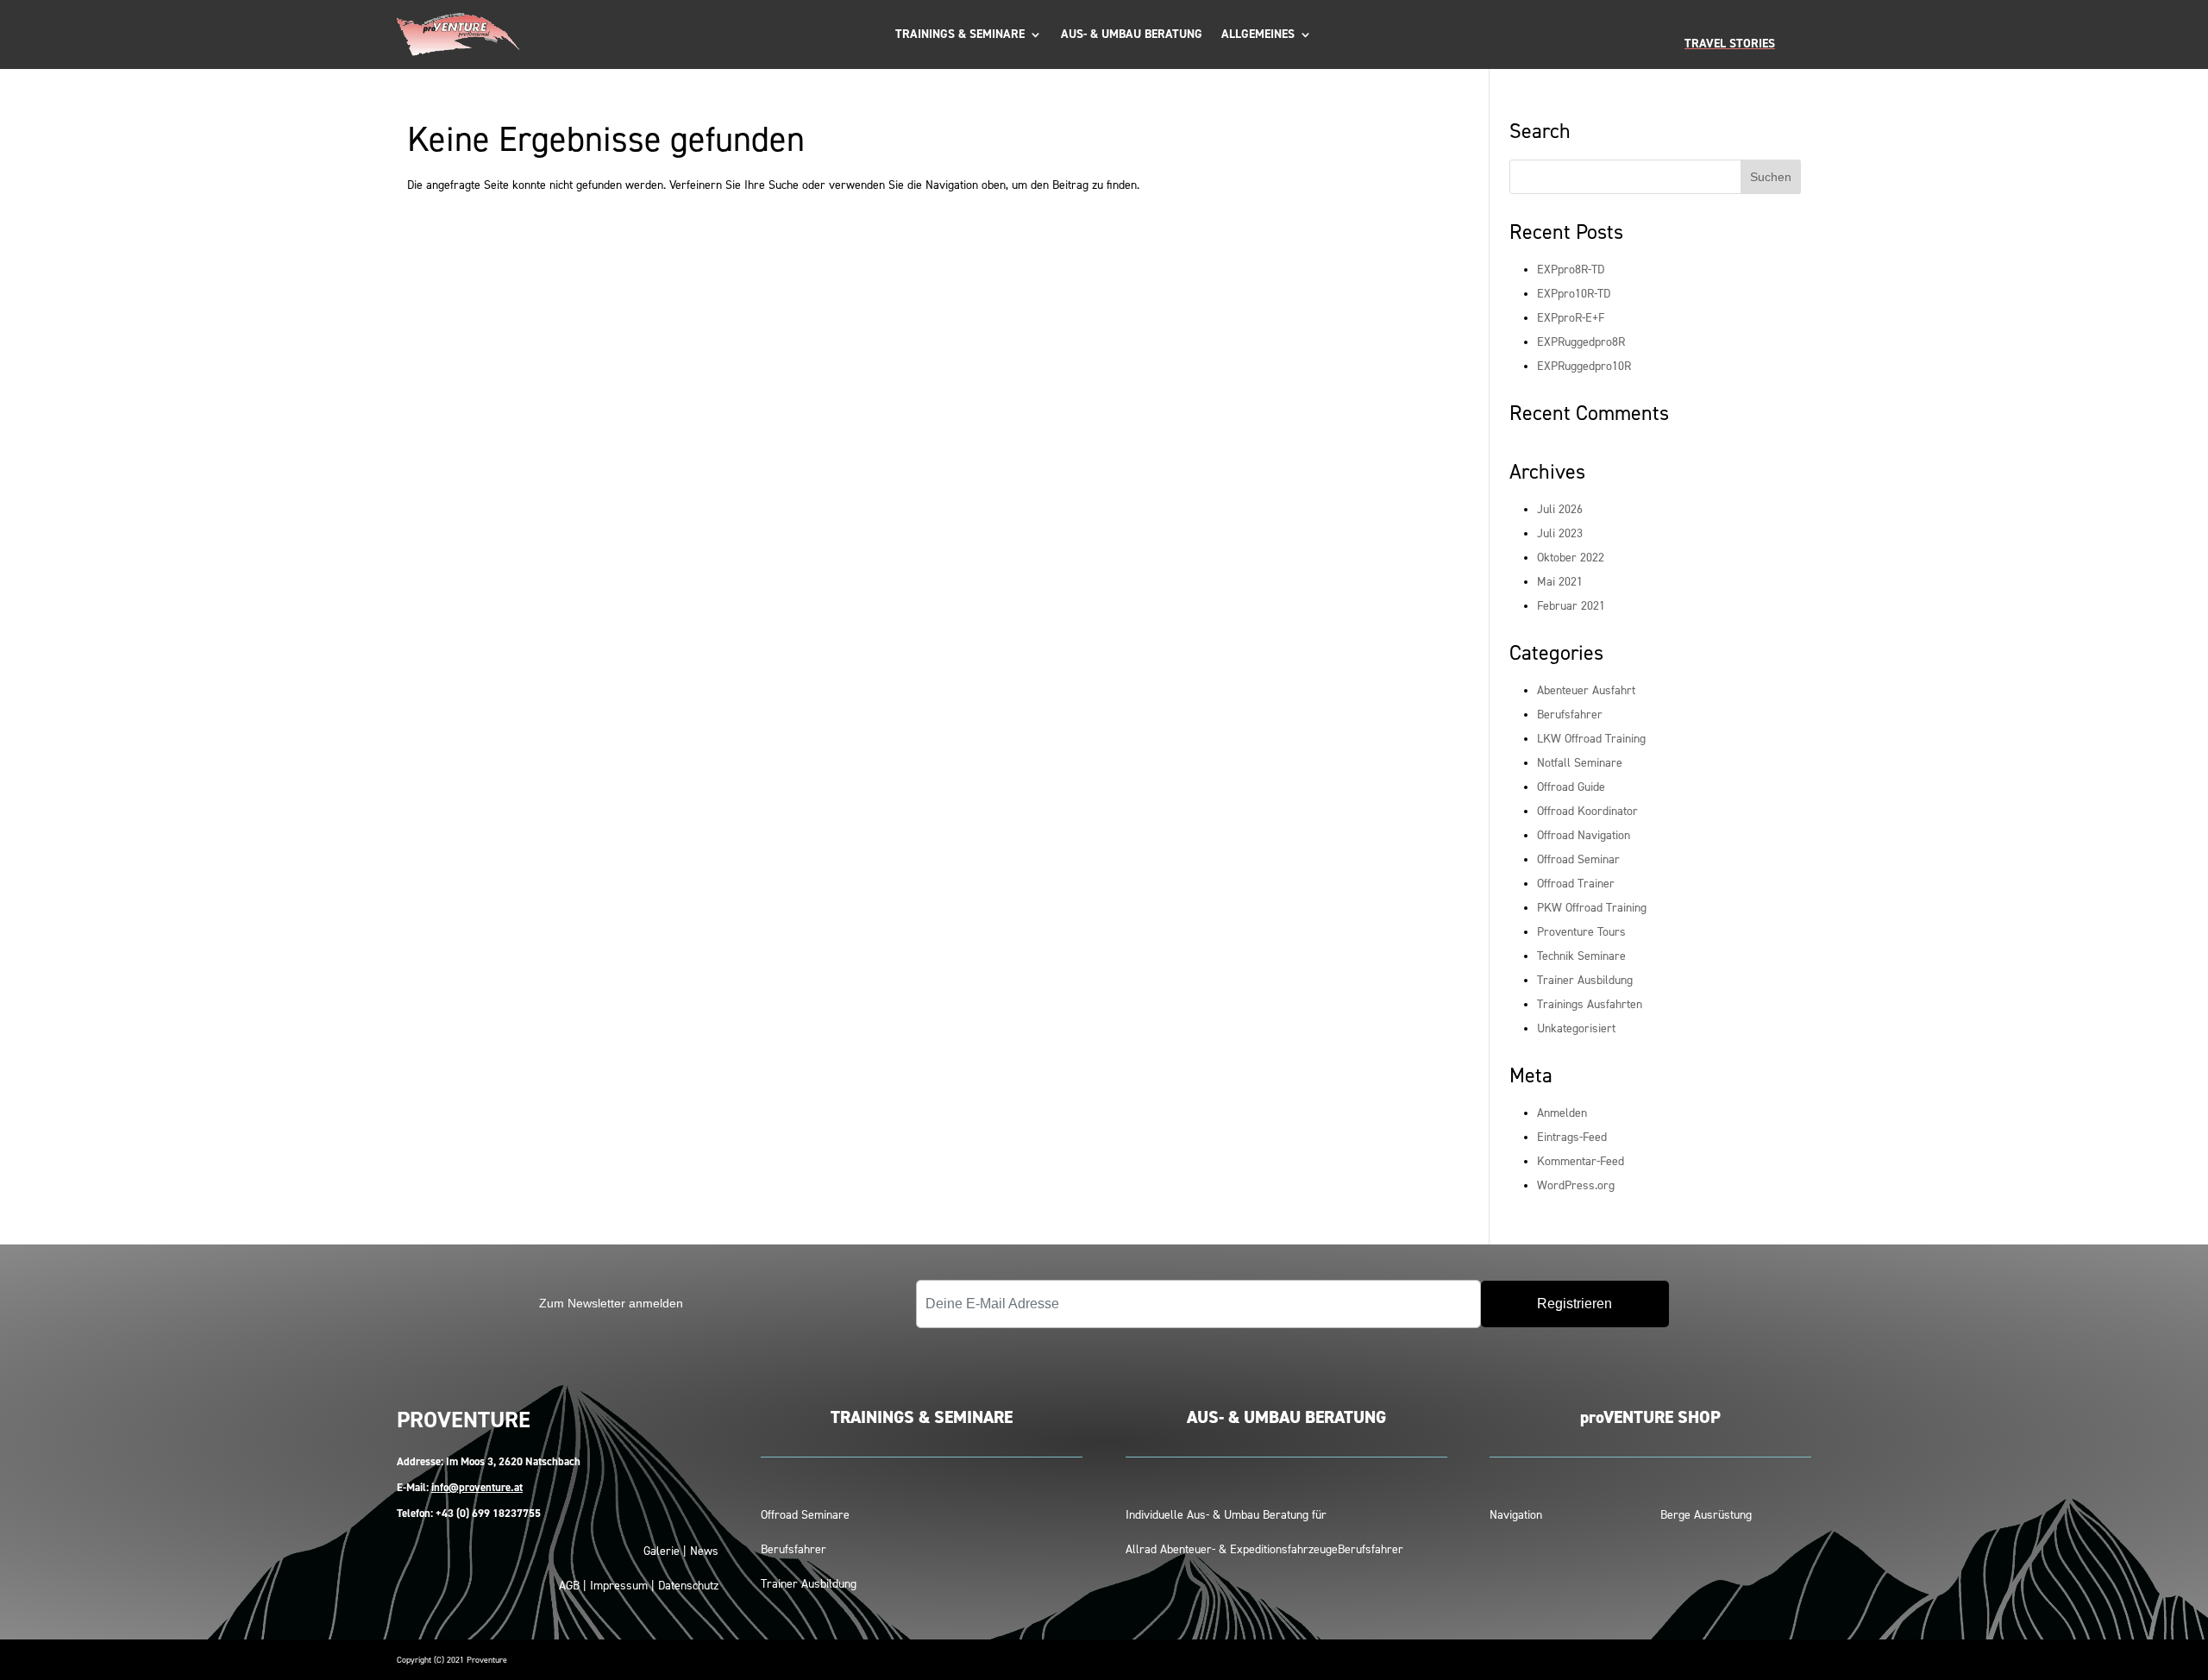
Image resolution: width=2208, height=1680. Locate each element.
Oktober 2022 (1571, 558)
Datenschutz (688, 1586)
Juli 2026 (1560, 509)
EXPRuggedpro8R (1581, 342)
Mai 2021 (1560, 582)
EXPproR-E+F (1571, 318)
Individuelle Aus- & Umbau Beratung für (1226, 1515)
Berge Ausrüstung (1706, 1515)
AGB (569, 1586)
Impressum (619, 1586)
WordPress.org (1576, 1185)
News (704, 1551)
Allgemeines (1258, 35)
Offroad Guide (1571, 787)
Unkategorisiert (1576, 1028)
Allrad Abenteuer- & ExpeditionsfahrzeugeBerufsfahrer (1264, 1549)
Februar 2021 (1571, 606)
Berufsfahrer (1570, 715)
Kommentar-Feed (1581, 1161)
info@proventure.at (477, 1487)
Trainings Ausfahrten (1590, 1004)
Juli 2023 (1560, 533)
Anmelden (1562, 1113)
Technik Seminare (1581, 956)
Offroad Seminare (805, 1515)
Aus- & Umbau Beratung (1132, 35)
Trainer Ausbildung (1585, 980)
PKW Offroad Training (1592, 908)
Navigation (1516, 1515)
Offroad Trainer (1576, 884)
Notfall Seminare (1580, 763)
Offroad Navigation (1584, 835)
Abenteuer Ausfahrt (1586, 690)
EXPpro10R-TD (1574, 294)
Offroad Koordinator (1587, 811)
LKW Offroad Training (1591, 739)
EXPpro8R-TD (1571, 270)
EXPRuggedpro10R (1584, 366)
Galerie (662, 1551)
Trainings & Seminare (960, 35)
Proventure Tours (1581, 932)
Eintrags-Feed (1572, 1137)
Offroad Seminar (1578, 859)
